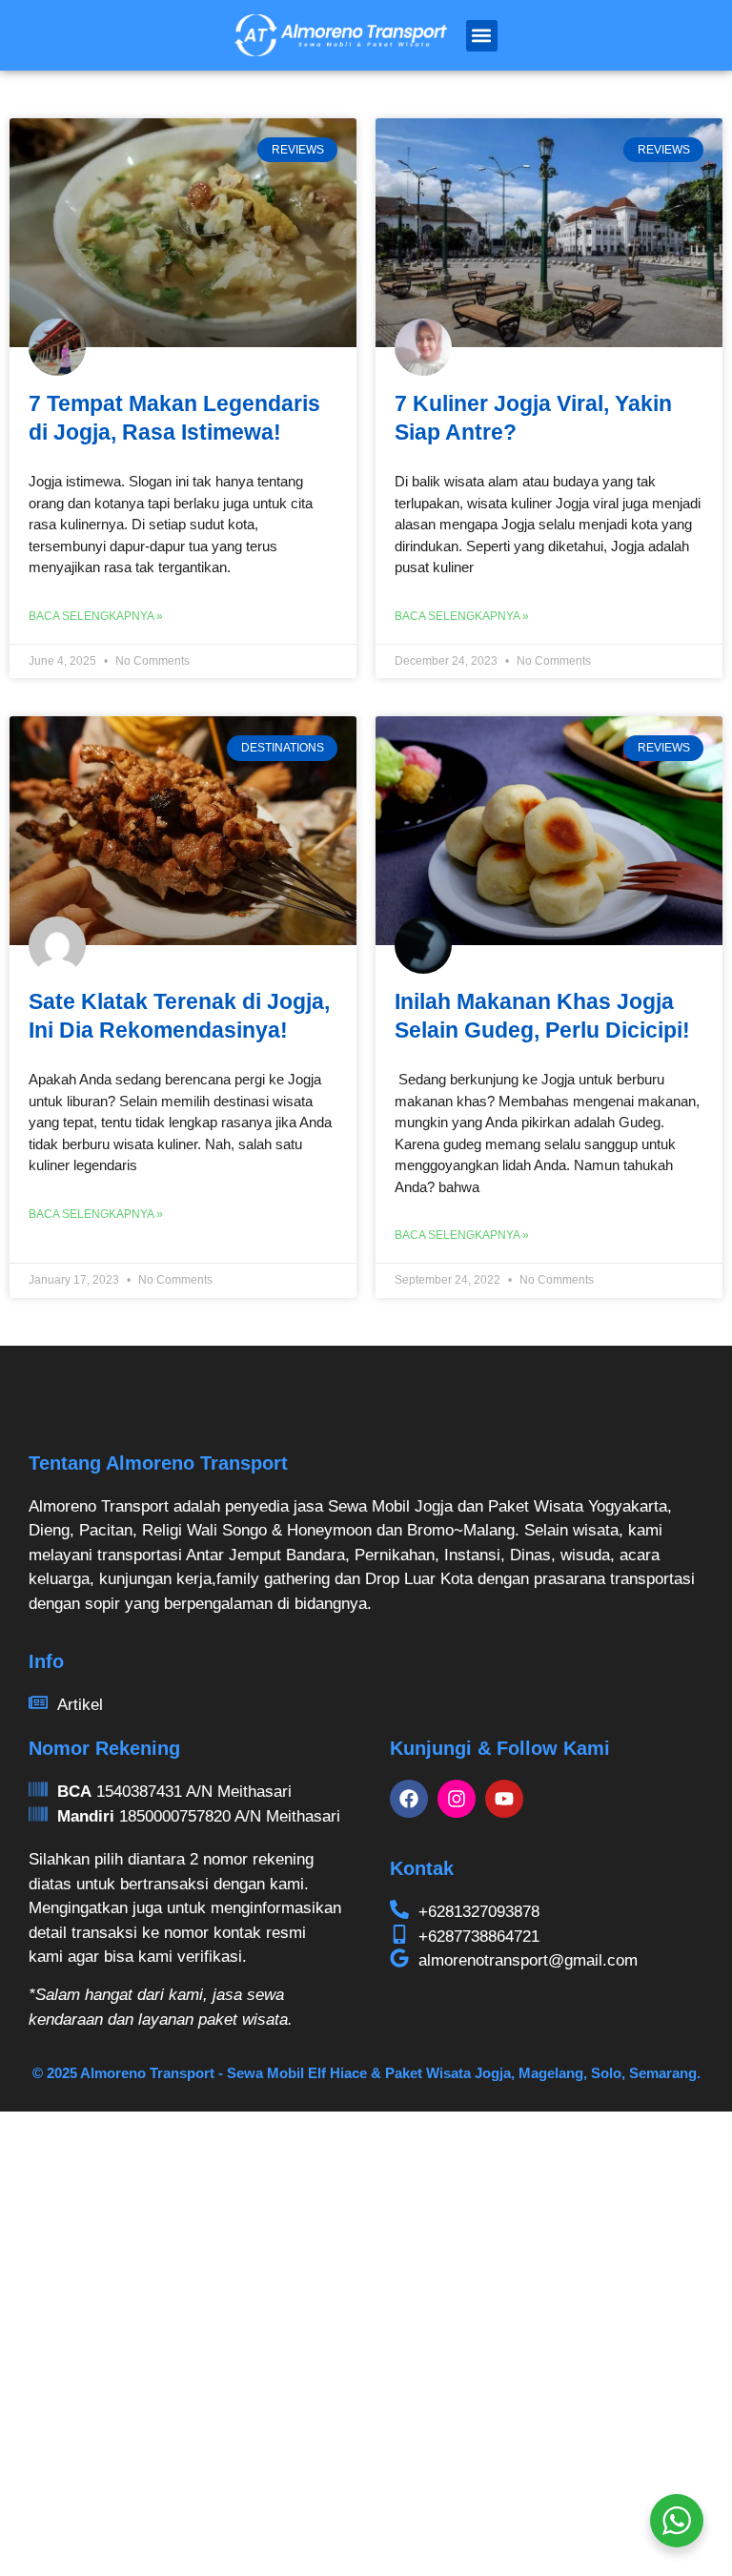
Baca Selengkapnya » (96, 616)
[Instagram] (457, 1799)
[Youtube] (504, 1799)
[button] (482, 36)
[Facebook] (409, 1799)
